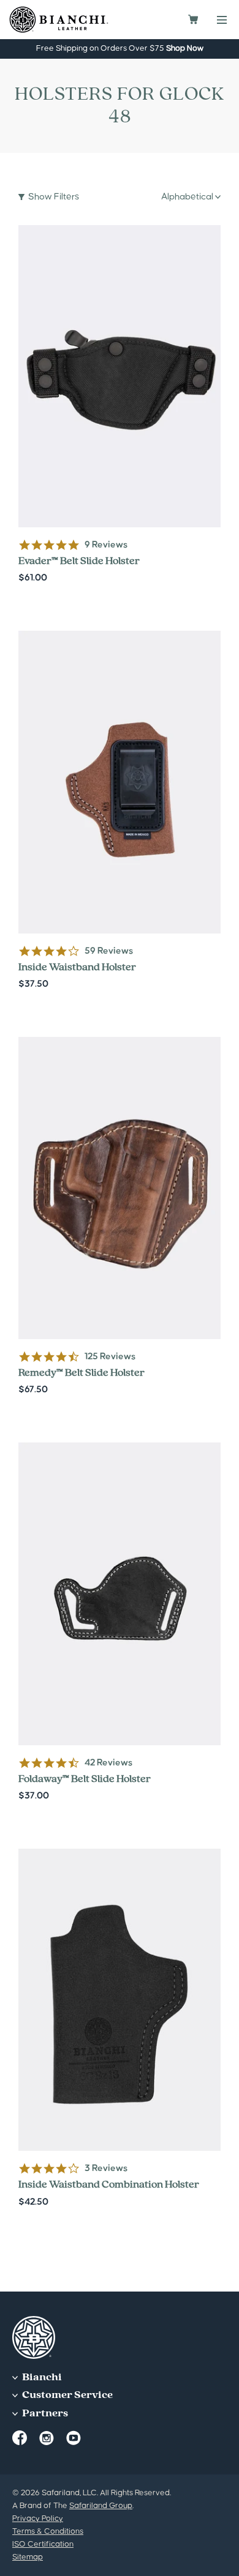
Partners (44, 2414)
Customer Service (66, 2395)
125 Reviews (110, 1357)
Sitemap (28, 2557)
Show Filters (54, 197)
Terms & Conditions (48, 2531)
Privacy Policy (38, 2518)
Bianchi (41, 2377)
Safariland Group (101, 2506)
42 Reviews (108, 1763)
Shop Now (185, 48)
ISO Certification (43, 2544)
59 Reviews (109, 951)
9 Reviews (106, 545)
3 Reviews (106, 2168)
